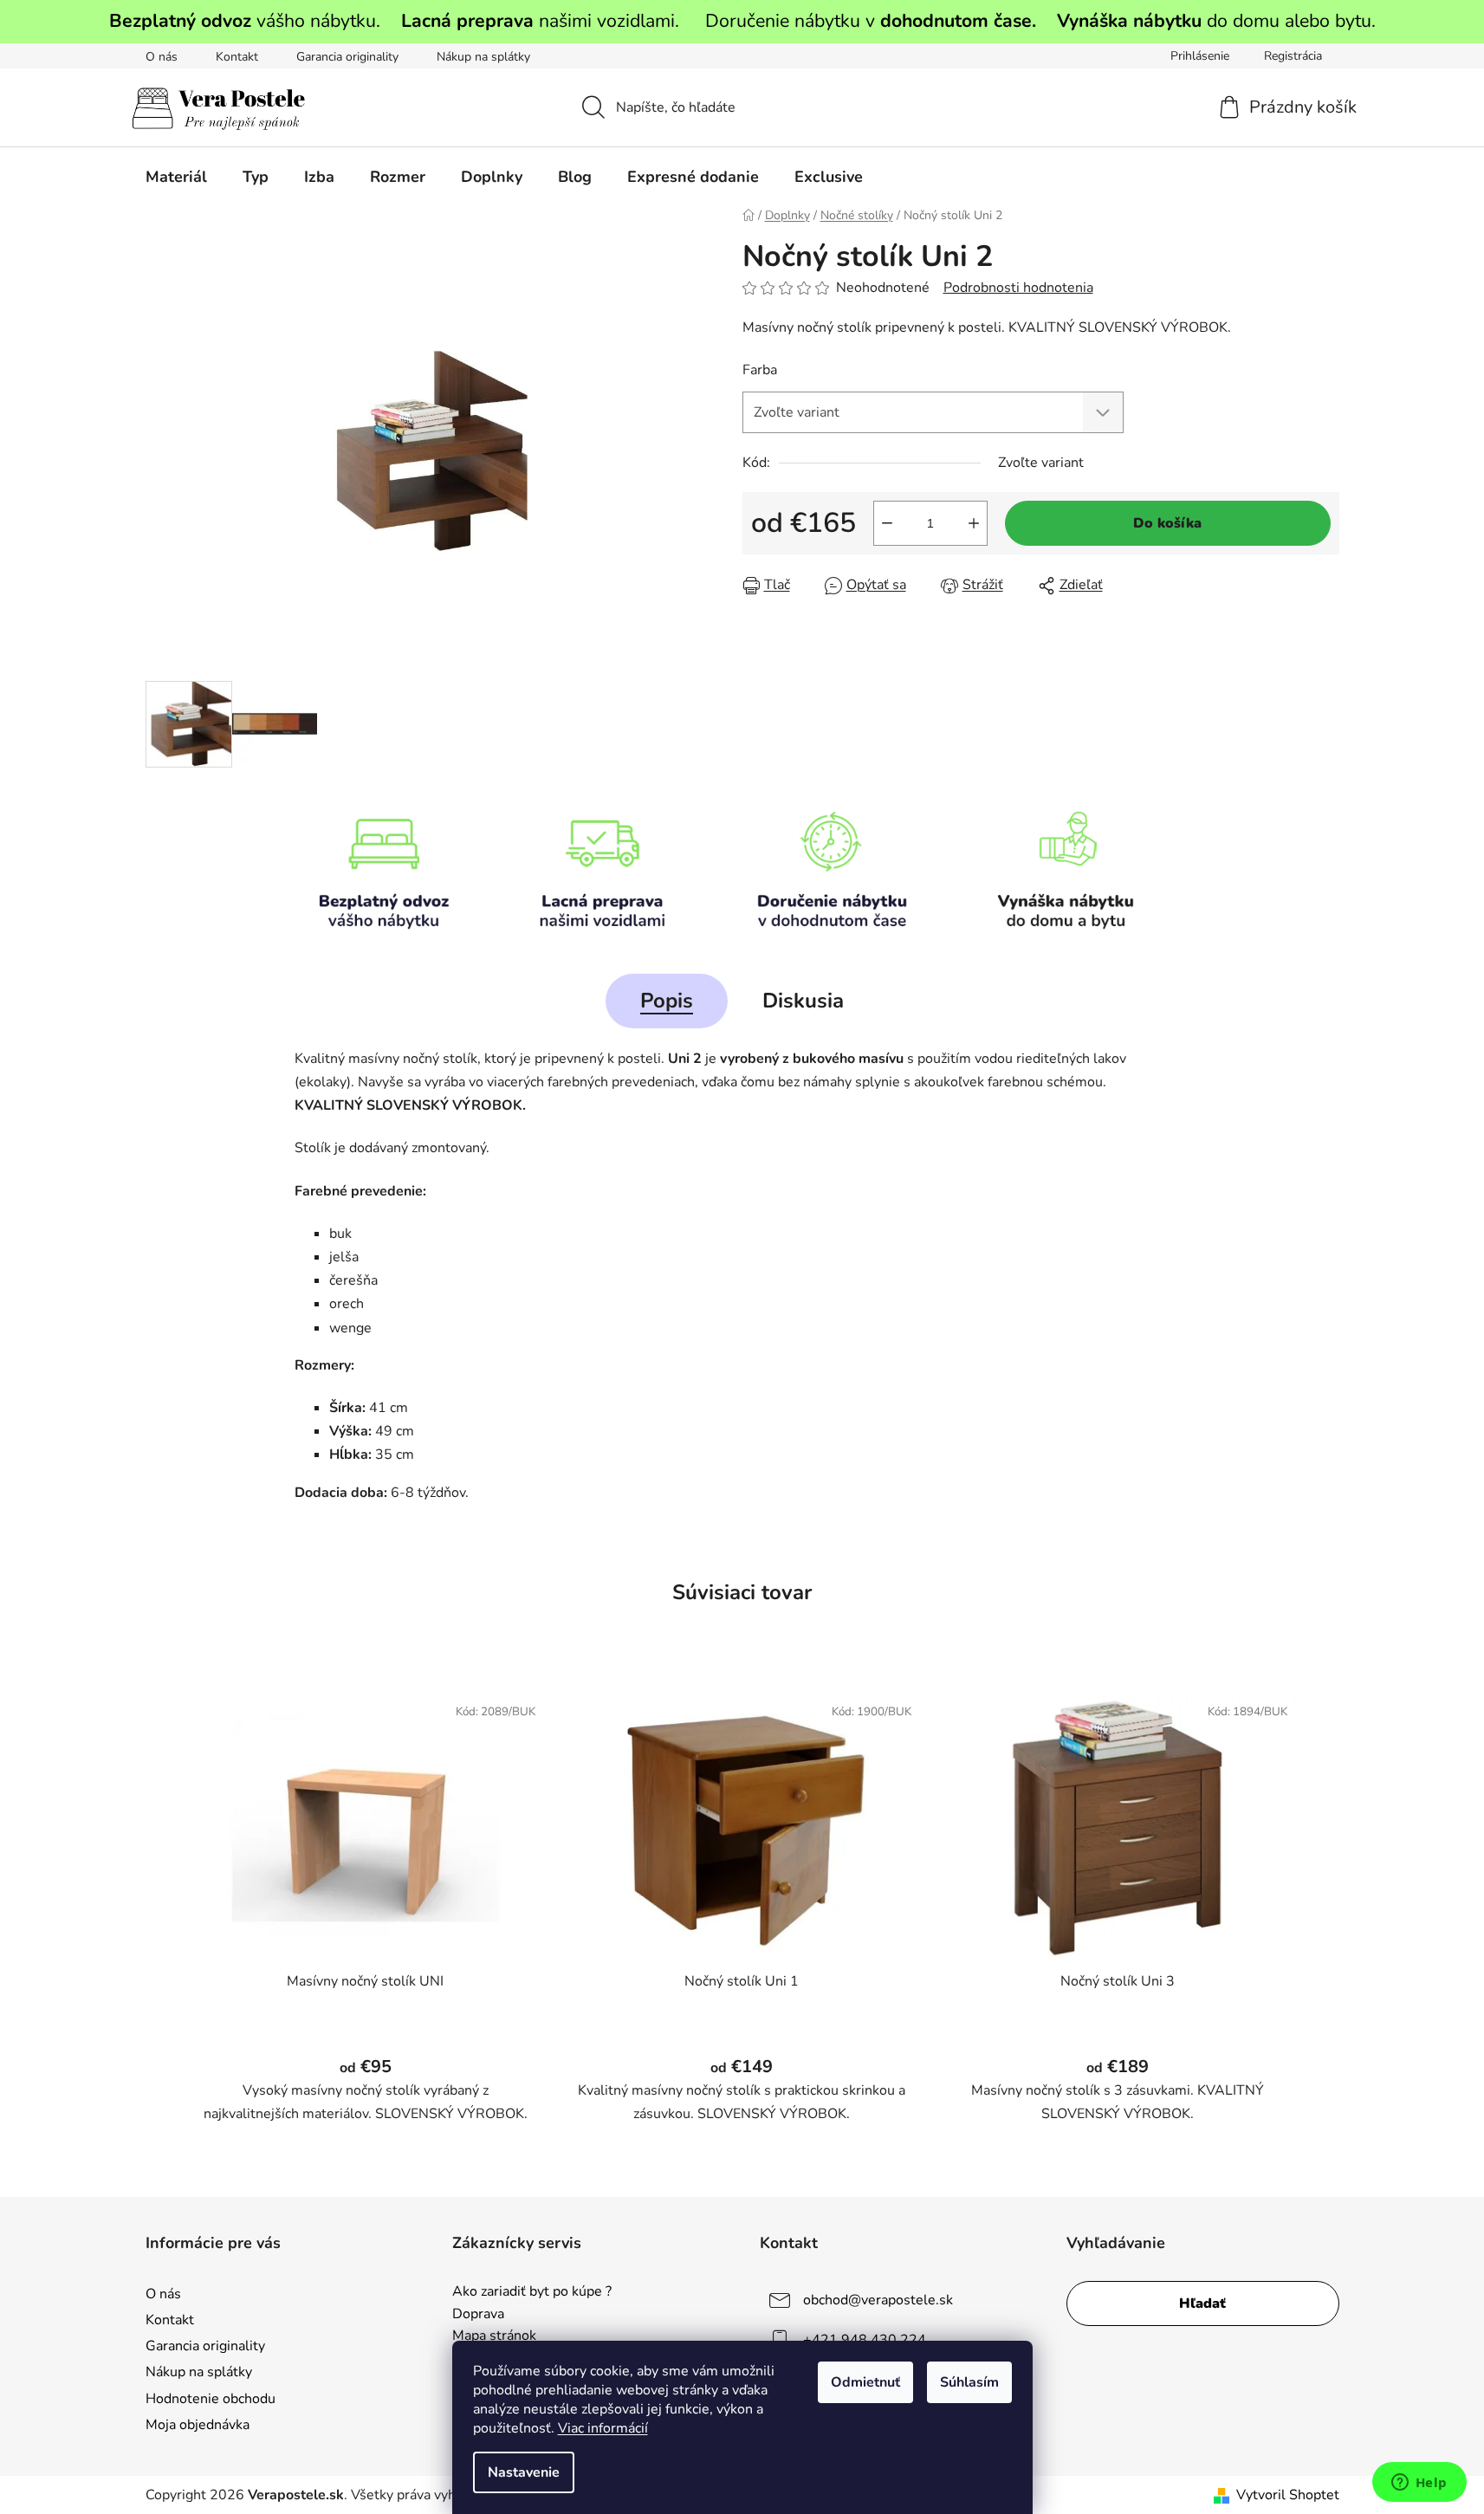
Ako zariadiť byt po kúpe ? (532, 2292)
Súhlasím (969, 2382)
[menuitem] (176, 177)
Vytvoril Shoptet (1288, 2495)
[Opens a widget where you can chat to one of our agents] (1419, 2484)
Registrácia (1293, 56)
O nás (162, 57)
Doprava (478, 2315)
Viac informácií (603, 2428)
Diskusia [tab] (803, 1001)
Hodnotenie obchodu (211, 2399)
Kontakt (237, 57)
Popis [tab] (667, 1001)
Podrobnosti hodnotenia (1018, 288)
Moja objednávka (198, 2425)
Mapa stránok (494, 2336)
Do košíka (1167, 523)
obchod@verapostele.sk (878, 2300)
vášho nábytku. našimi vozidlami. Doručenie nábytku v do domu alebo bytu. (742, 21)
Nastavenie (524, 2472)
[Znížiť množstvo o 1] (887, 523)
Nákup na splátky (483, 57)
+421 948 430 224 (865, 2340)
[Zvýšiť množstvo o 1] (974, 523)
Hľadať (1202, 2303)
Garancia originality (347, 57)
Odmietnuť (865, 2382)
